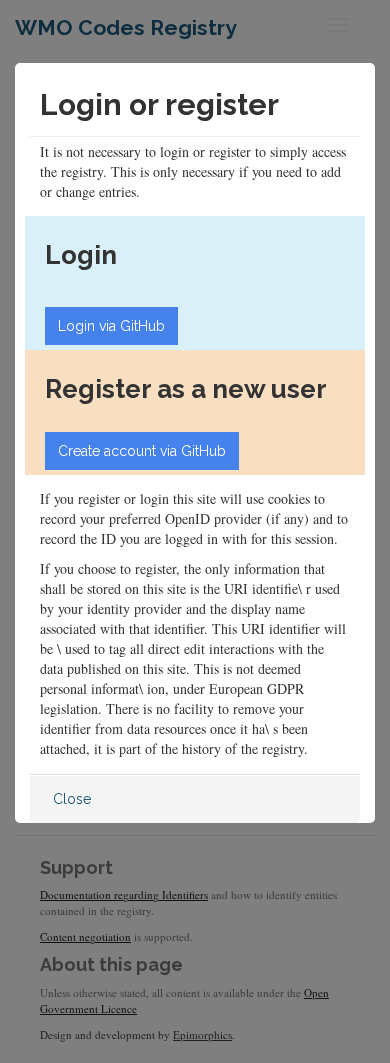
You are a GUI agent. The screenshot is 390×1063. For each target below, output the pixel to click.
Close (72, 799)
